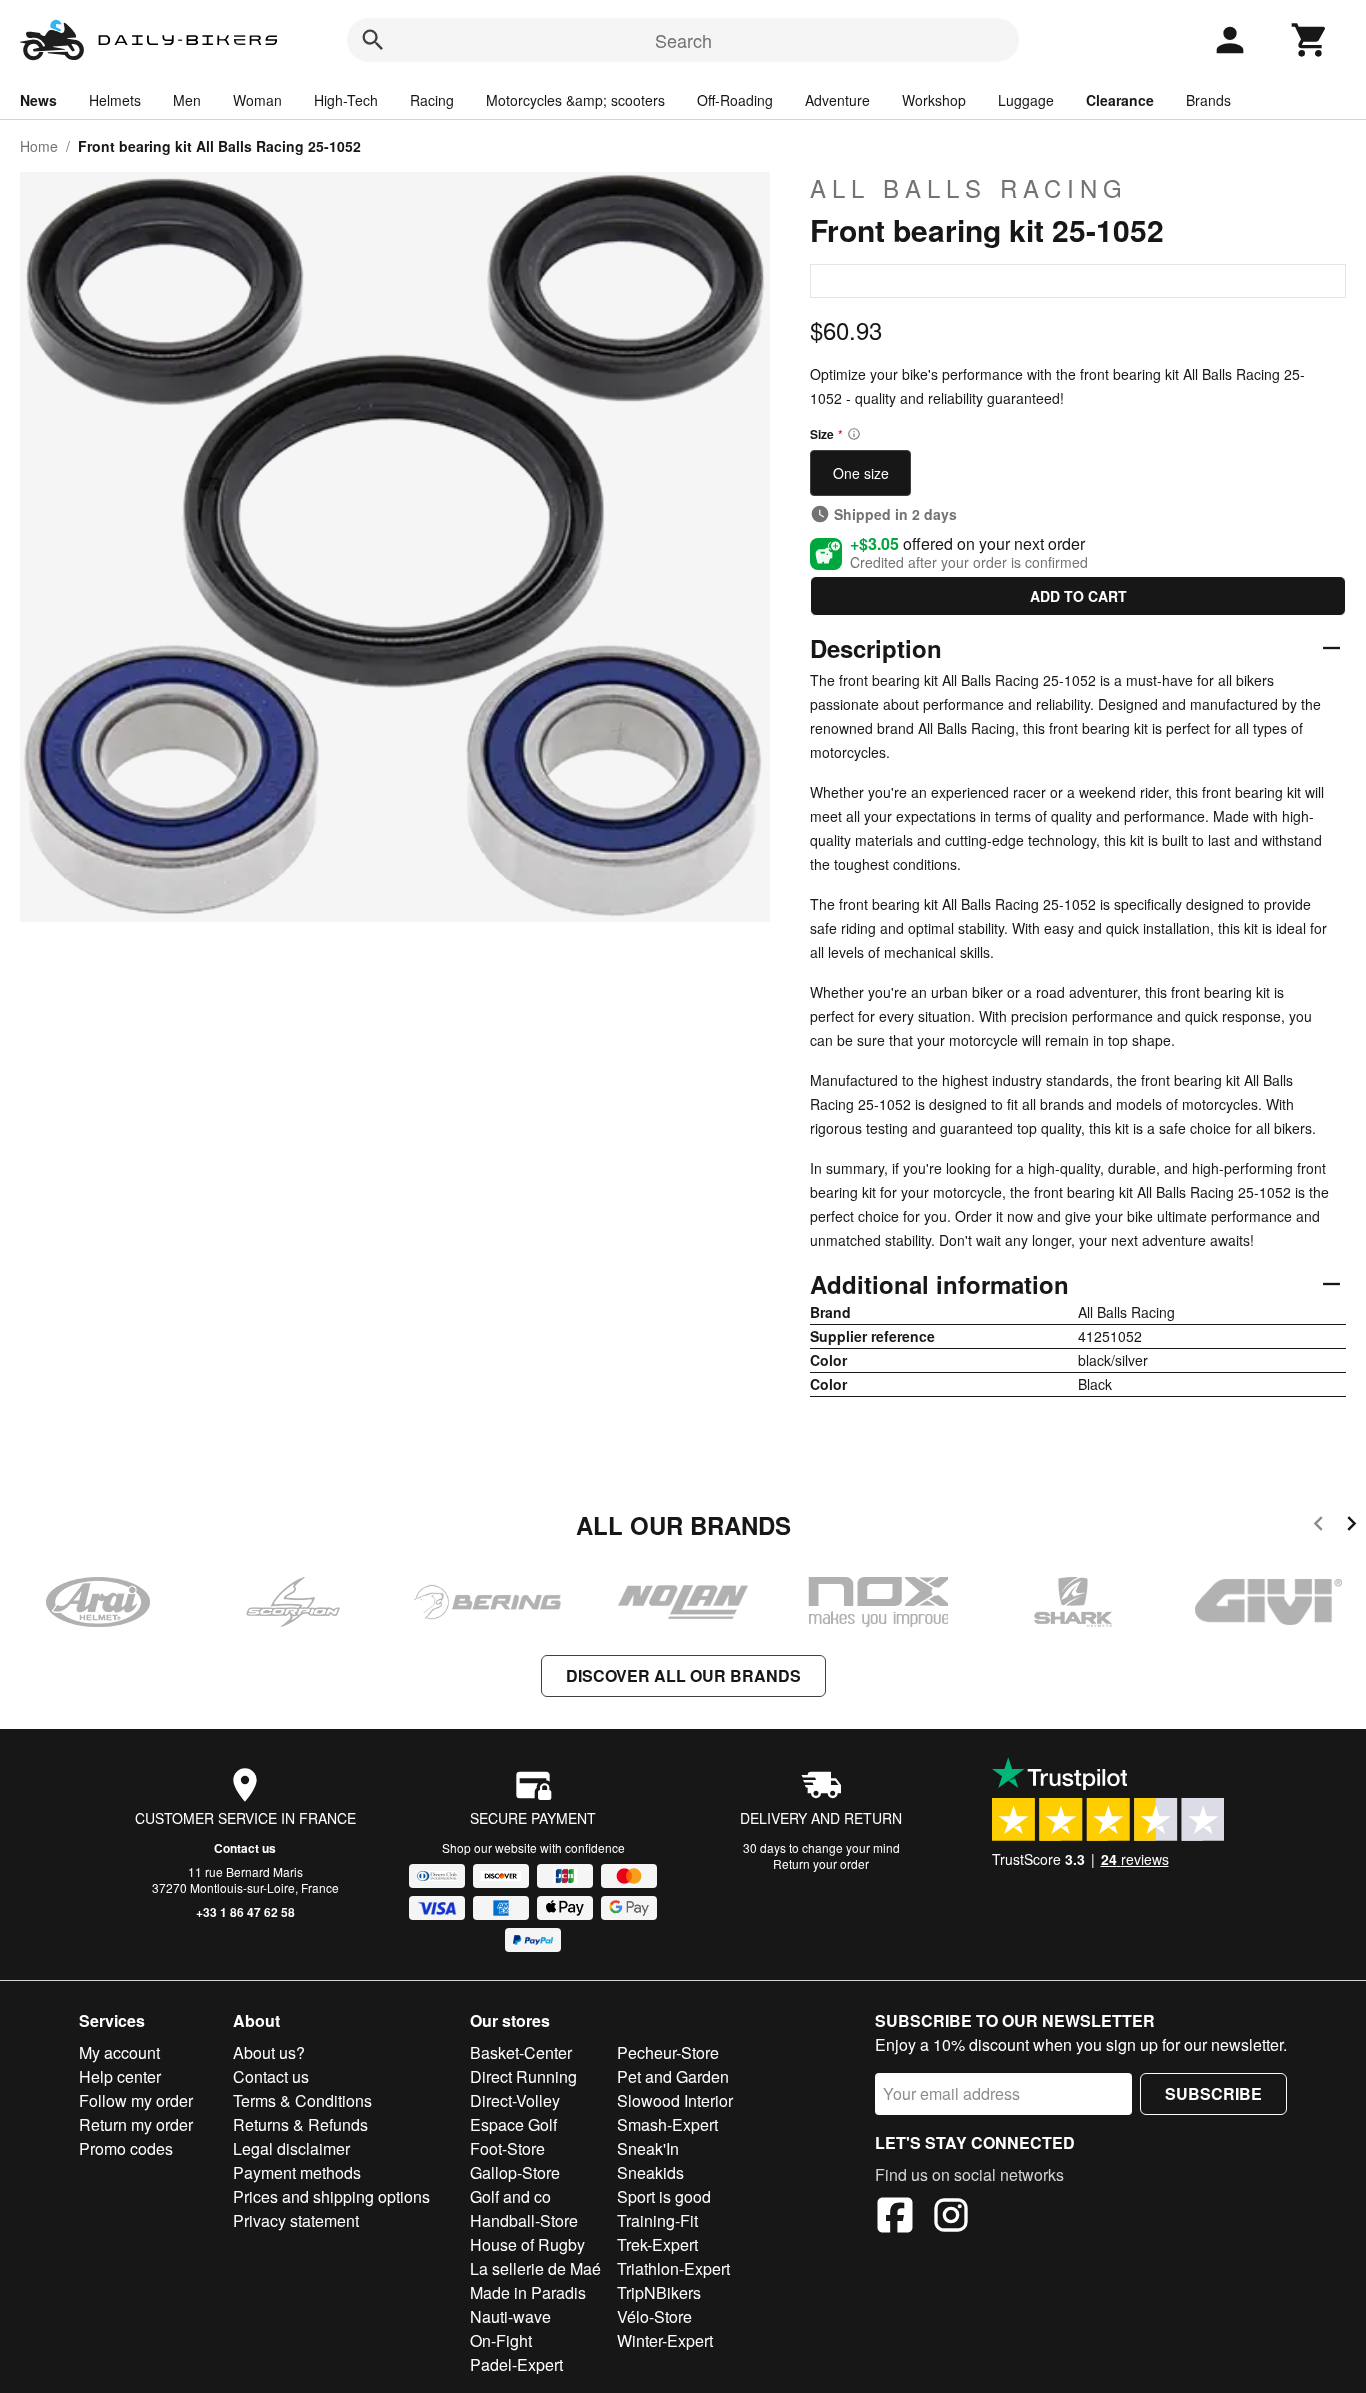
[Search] (373, 40)
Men (187, 100)
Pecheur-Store (668, 2052)
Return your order (821, 1863)
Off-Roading (735, 100)
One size (861, 473)
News (38, 100)
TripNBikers (659, 2292)
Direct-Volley (515, 2100)
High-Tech (346, 100)
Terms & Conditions (302, 2100)
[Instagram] (951, 2218)
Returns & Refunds (300, 2124)
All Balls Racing (969, 188)
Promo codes (126, 2148)
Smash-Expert (667, 2124)
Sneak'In (648, 2148)
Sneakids (650, 2172)
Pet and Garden (673, 2076)
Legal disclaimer (291, 2148)
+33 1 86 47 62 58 (245, 1912)
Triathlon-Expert (673, 2268)
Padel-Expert (516, 2364)
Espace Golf (513, 2124)
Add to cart (1078, 596)
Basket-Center (521, 2052)
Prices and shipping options (331, 2196)
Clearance (1120, 100)
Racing (432, 100)
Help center (120, 2076)
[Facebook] (895, 2218)
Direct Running (523, 2076)
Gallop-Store (515, 2172)
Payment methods (297, 2172)
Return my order (136, 2124)
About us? (269, 2052)
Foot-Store (507, 2148)
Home (39, 146)
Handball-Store (524, 2220)
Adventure (837, 100)
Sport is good (664, 2196)
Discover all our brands (683, 1675)
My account (119, 2052)
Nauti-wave (510, 2316)
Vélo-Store (654, 2316)
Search (683, 40)
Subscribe (1213, 2093)
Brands (1208, 100)
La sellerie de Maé (535, 2268)
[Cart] (1310, 40)
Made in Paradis (528, 2292)
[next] (1351, 1526)
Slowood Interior (675, 2100)
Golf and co (510, 2196)
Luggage (1026, 100)
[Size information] (854, 434)
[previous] (1318, 1526)
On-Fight (501, 2340)
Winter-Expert (665, 2340)
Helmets (115, 100)
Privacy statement (296, 2220)
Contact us (245, 1848)
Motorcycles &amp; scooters (575, 100)
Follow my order (136, 2100)
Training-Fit (657, 2220)
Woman (257, 100)
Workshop (934, 100)
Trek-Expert (657, 2244)
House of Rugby (527, 2244)
